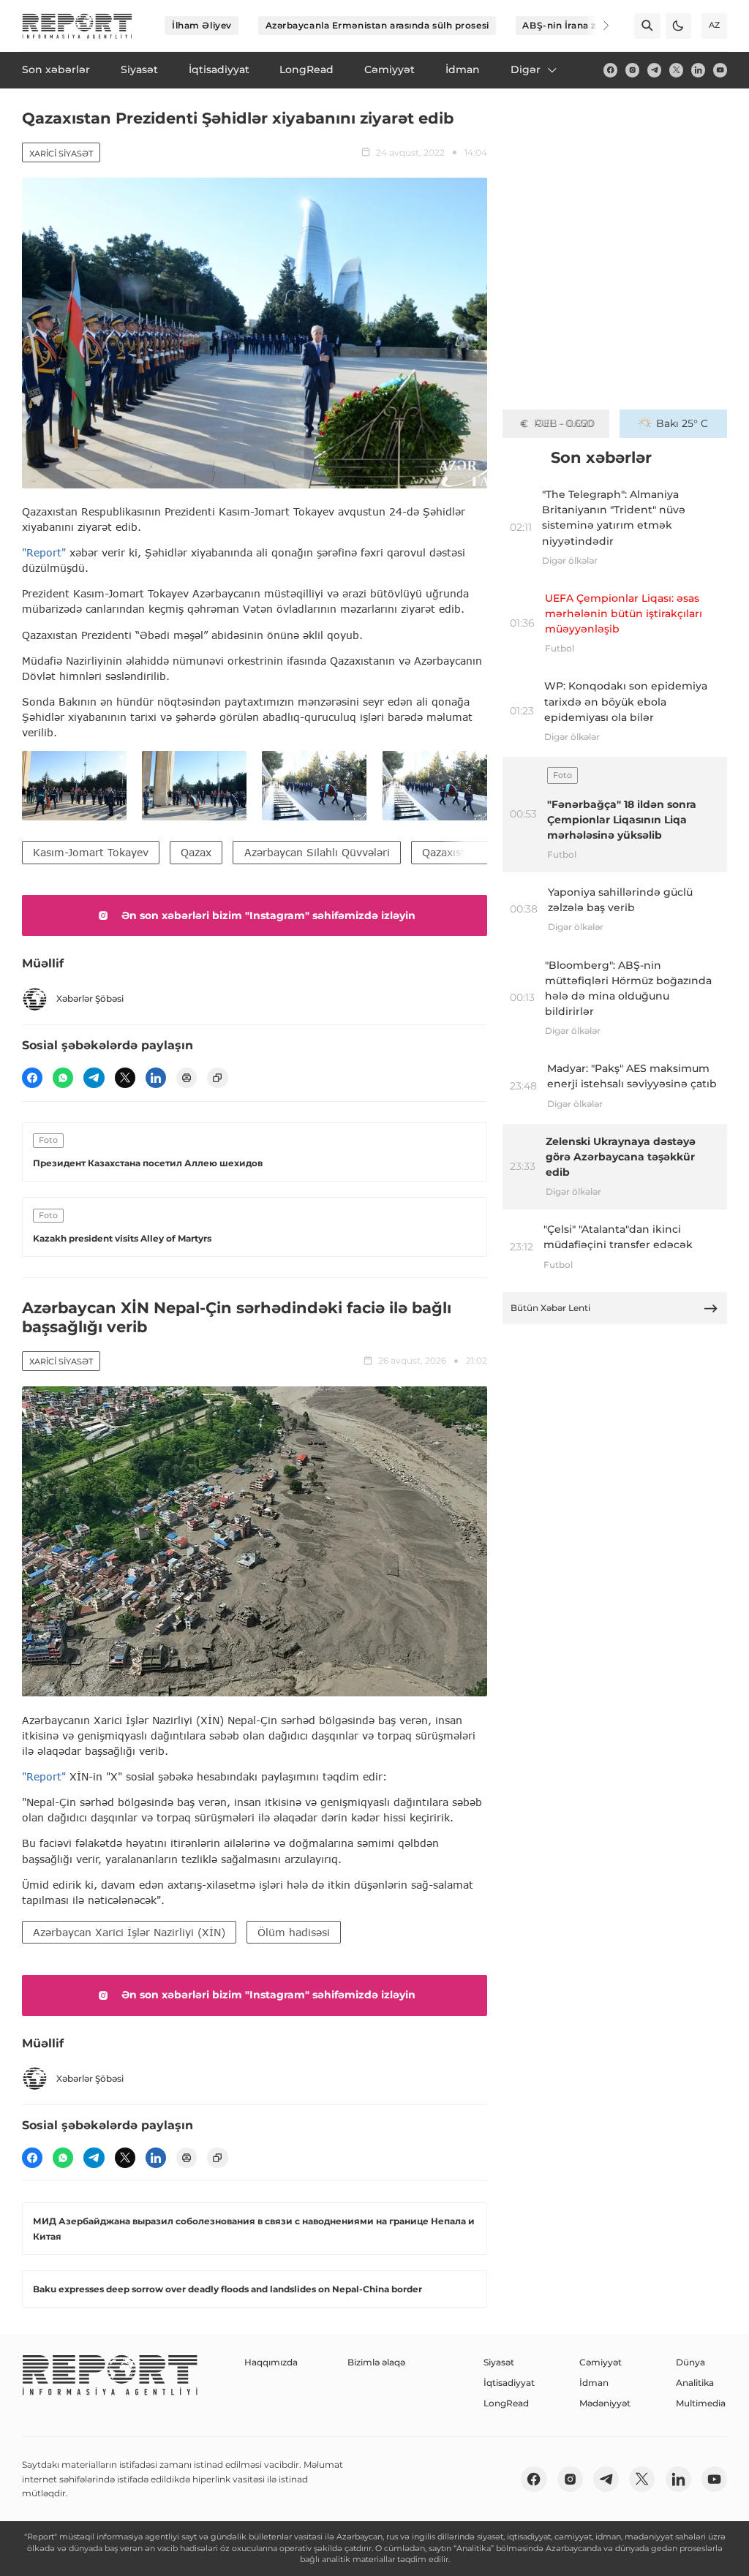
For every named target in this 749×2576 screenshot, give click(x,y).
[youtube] (720, 70)
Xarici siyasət (61, 154)
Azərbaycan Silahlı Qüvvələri (317, 852)
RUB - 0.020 (564, 423)
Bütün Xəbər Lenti (550, 1308)
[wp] (63, 1078)
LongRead (506, 2403)
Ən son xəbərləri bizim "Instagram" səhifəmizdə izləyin (268, 915)
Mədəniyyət (605, 2403)
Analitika (695, 2383)
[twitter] (676, 70)
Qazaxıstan (450, 852)
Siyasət (499, 2362)
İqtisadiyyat (509, 2383)
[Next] (597, 26)
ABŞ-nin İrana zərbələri (577, 25)
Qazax (196, 852)
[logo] (77, 26)
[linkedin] (698, 70)
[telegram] (654, 70)
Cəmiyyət (601, 2362)
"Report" (44, 552)
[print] (187, 1078)
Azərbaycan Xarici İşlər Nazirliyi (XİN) (129, 1932)
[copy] (217, 1078)
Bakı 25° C (682, 423)
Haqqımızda (271, 2362)
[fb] (610, 70)
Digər (526, 69)
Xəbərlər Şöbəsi (90, 998)
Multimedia (701, 2403)
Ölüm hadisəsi (294, 1932)
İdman (594, 2383)
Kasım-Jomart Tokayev (91, 852)
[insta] (632, 70)
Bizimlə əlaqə (376, 2362)
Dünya (690, 2362)
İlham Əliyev (202, 25)
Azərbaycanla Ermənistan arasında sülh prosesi (377, 25)
